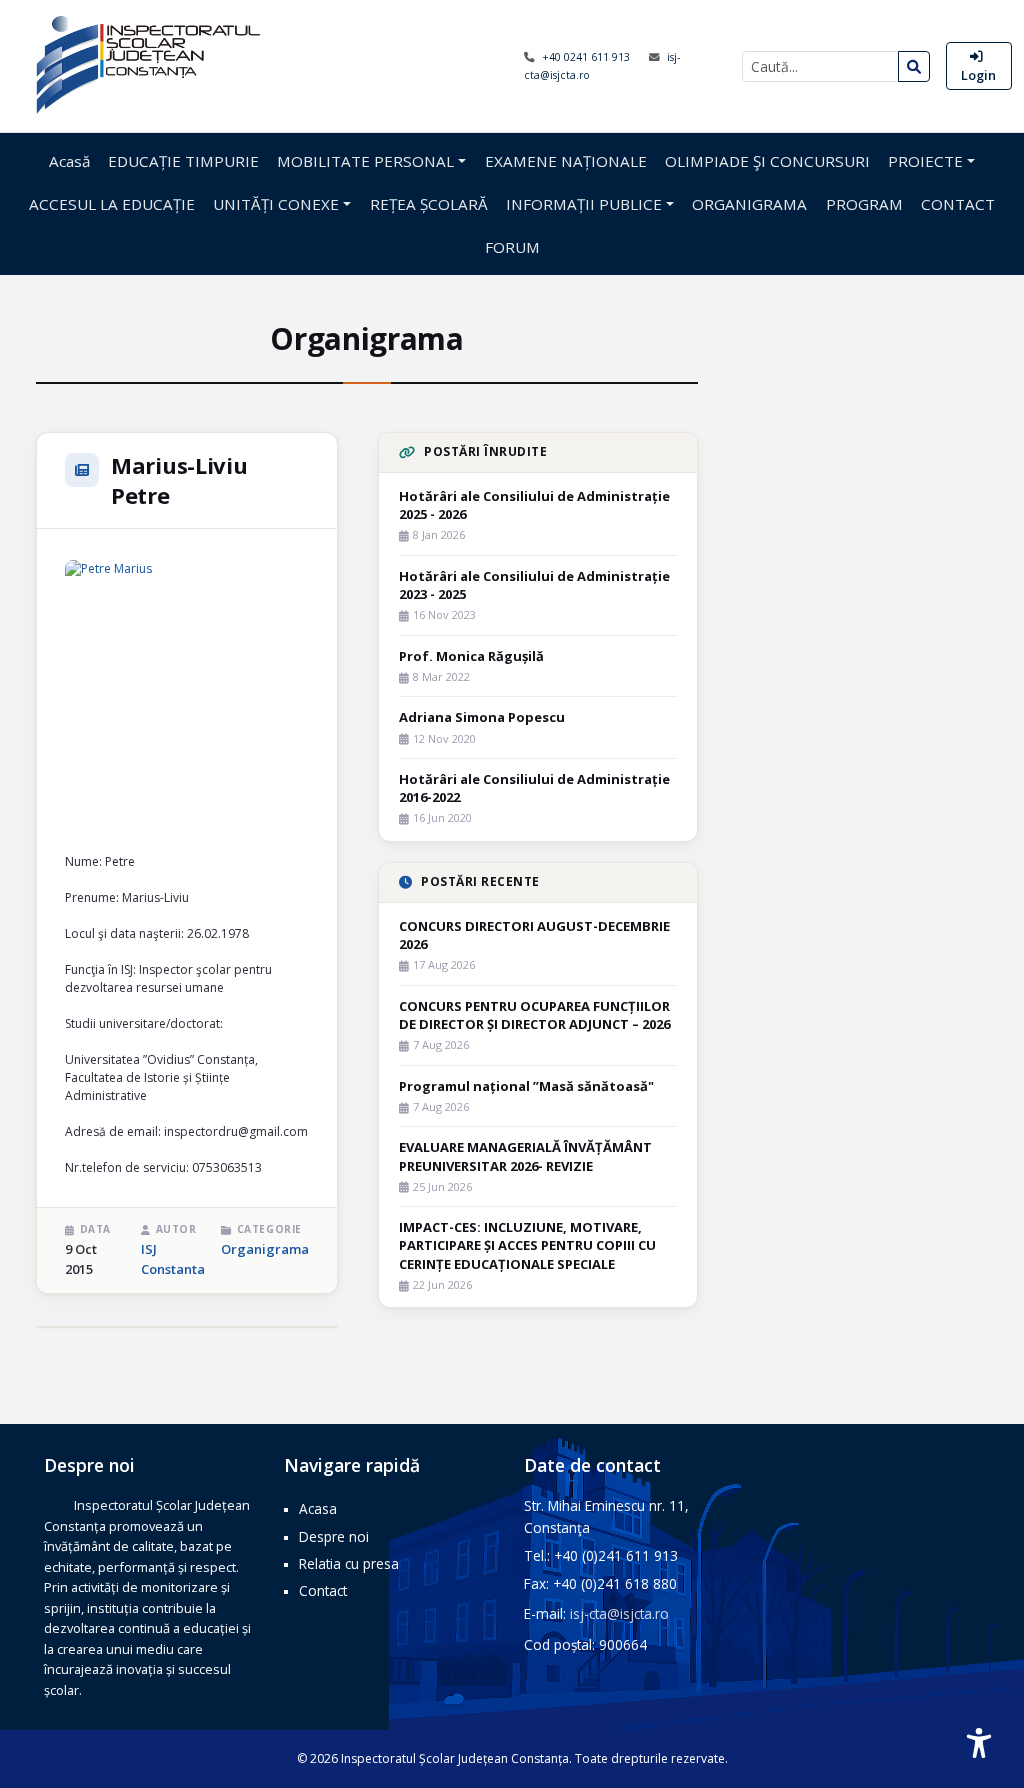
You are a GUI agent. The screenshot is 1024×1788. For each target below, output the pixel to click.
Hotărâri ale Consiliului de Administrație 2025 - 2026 (534, 505)
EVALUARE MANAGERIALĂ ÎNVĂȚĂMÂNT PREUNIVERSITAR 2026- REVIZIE (525, 1156)
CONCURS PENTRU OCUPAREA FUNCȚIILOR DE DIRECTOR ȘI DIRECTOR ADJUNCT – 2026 (534, 1015)
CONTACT (958, 204)
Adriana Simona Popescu (482, 717)
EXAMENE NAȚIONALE (566, 161)
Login (978, 75)
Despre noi (334, 1536)
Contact (323, 1590)
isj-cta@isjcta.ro (619, 1613)
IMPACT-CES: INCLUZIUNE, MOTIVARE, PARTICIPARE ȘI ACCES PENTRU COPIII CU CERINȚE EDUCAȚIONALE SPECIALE (527, 1245)
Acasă (69, 161)
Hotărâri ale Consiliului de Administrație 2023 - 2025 (534, 585)
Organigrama (265, 1249)
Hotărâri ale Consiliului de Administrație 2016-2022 (534, 788)
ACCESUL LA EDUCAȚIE (112, 204)
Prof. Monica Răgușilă (471, 656)
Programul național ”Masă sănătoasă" (526, 1086)
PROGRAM (864, 204)
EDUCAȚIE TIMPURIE (183, 161)
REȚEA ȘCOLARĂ (429, 204)
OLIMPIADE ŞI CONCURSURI (767, 161)
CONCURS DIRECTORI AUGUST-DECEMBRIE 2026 (534, 935)
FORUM (512, 247)
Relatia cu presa (349, 1563)
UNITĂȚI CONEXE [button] (276, 204)
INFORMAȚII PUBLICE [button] (584, 204)
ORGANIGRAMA (749, 204)
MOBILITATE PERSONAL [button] (365, 161)
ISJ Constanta (173, 1259)
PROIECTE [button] (925, 161)
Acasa (318, 1508)
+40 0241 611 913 (587, 57)
